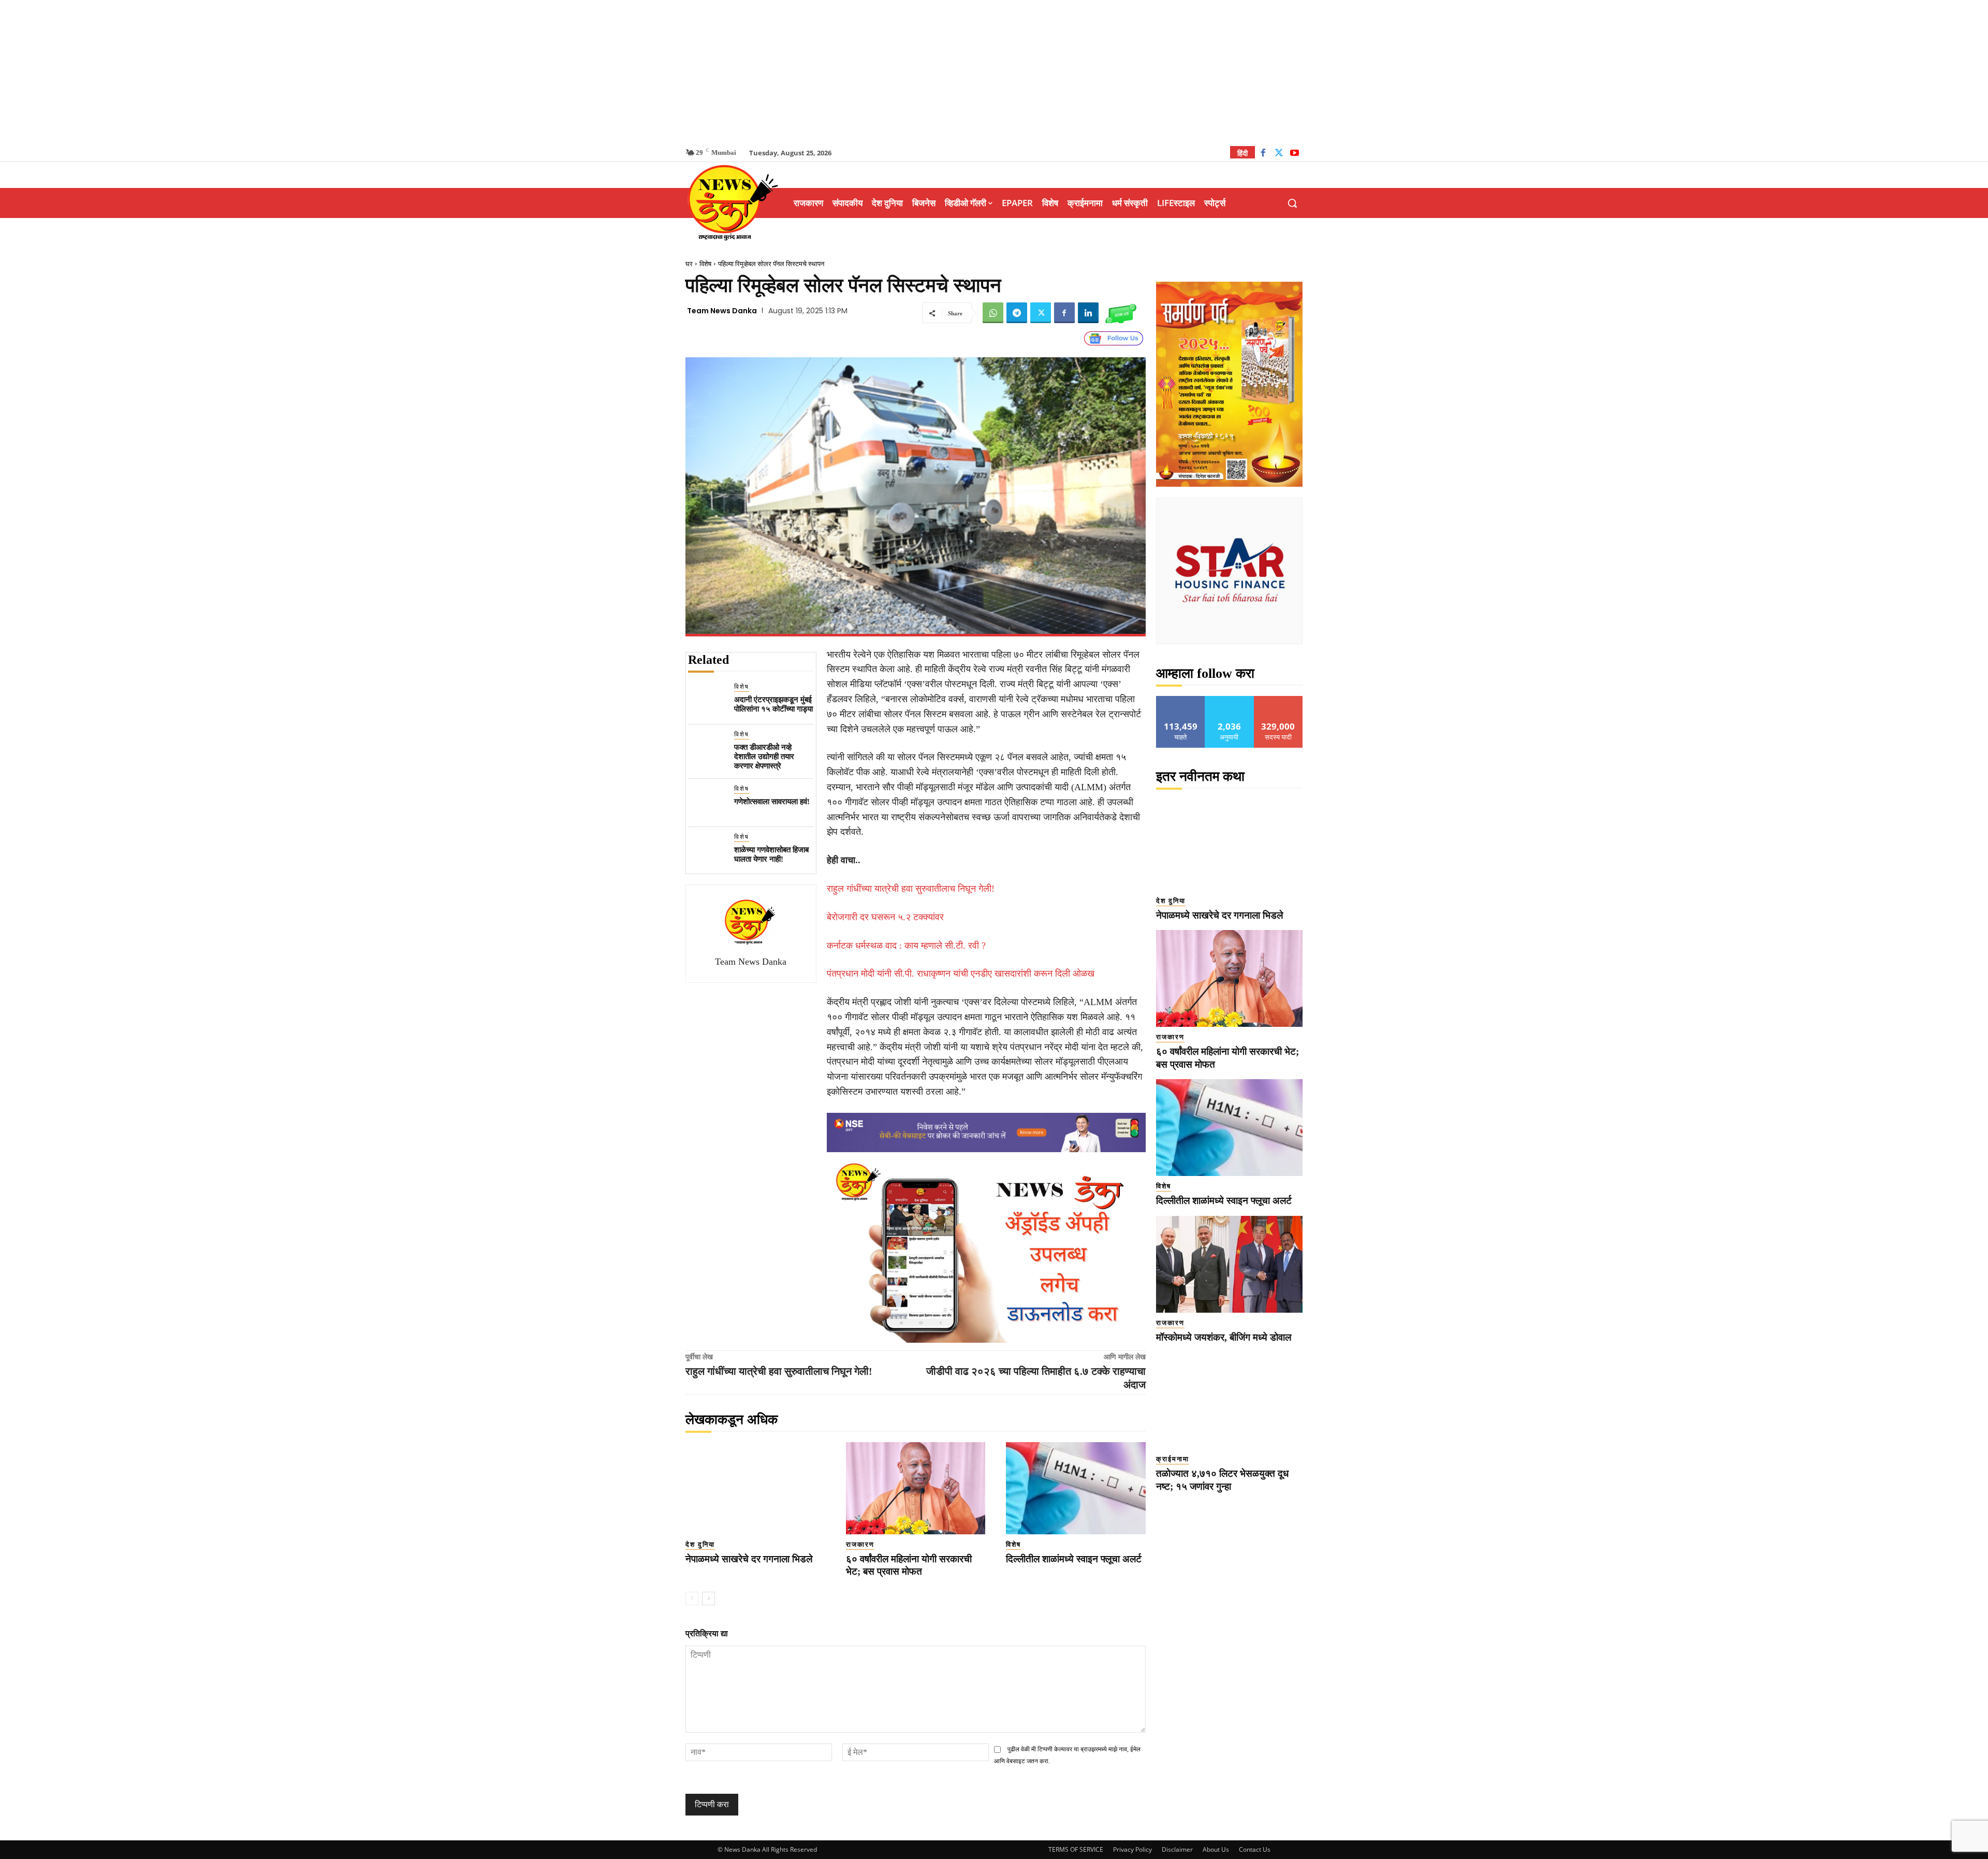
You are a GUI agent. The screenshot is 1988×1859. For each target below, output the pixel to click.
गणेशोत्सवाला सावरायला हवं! (772, 802)
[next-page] (708, 1599)
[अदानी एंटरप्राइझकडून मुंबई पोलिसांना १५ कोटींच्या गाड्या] (707, 701)
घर (689, 264)
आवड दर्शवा (1181, 700)
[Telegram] (1017, 313)
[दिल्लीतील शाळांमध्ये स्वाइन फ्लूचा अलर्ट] (1076, 1488)
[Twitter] (1279, 154)
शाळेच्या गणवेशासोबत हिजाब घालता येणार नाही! (771, 854)
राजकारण (860, 1544)
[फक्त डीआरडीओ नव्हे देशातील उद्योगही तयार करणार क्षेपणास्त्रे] (707, 749)
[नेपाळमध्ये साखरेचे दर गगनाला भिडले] (755, 1488)
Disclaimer (1177, 1849)
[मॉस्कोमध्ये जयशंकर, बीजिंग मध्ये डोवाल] (1229, 1264)
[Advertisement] (994, 72)
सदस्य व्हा (1278, 700)
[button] (1292, 203)
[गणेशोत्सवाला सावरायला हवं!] (707, 803)
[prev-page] (692, 1599)
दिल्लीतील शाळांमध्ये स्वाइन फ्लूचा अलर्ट (1074, 1559)
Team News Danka (722, 311)
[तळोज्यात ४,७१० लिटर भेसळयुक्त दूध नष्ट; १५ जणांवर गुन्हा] (1229, 1400)
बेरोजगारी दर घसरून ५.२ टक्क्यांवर (885, 917)
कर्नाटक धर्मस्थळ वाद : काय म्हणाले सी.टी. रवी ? (906, 946)
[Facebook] (1263, 154)
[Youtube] (1295, 154)
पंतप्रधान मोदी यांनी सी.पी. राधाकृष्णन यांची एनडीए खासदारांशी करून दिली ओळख (961, 974)
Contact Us (1255, 1849)
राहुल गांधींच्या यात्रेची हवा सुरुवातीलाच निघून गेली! (911, 889)
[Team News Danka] (751, 922)
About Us (1216, 1849)
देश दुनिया (700, 1544)
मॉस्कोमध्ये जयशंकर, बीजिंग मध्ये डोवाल (1224, 1337)
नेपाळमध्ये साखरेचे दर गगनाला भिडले (749, 1559)
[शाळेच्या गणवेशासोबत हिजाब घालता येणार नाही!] (707, 851)
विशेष (705, 264)
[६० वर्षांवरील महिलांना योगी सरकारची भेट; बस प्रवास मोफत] (916, 1488)
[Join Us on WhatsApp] (1121, 313)
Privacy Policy (1132, 1849)
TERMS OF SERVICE (1076, 1849)
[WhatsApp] (993, 313)
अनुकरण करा (1230, 700)
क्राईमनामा (1173, 1459)
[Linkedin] (1088, 313)
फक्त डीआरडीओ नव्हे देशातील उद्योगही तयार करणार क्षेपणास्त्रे (764, 757)
